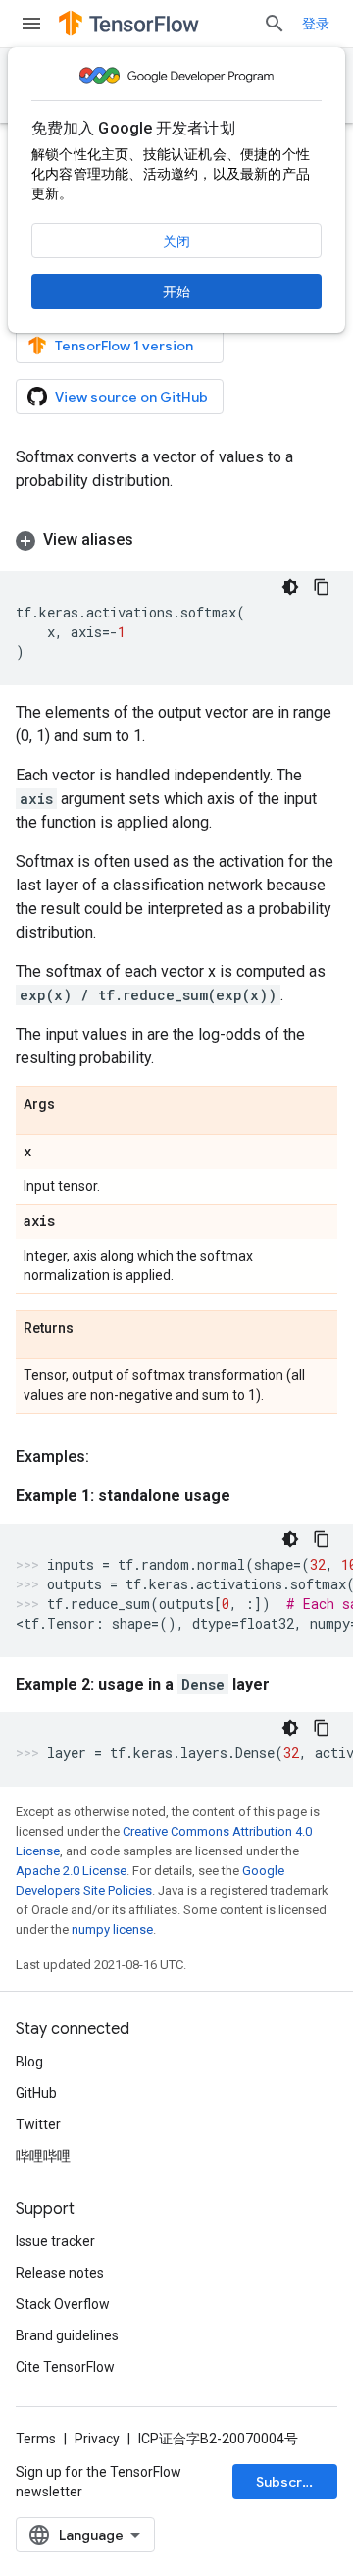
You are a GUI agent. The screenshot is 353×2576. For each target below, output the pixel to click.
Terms (36, 2439)
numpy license (112, 1930)
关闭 (176, 241)
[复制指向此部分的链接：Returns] (93, 1329)
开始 (176, 292)
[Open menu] (31, 24)
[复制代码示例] (322, 587)
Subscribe (290, 2482)
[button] (176, 540)
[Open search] (275, 24)
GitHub (36, 2093)
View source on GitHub (131, 397)
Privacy (97, 2439)
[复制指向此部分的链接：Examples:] (109, 1457)
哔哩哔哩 (43, 2156)
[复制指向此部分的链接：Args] (75, 1105)
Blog (29, 2062)
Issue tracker (55, 2241)
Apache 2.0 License (71, 1871)
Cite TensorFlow (65, 2367)
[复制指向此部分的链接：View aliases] (153, 540)
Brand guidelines (67, 2335)
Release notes (60, 2273)
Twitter (38, 2124)
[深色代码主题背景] (290, 587)
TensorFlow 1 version (124, 346)
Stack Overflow (63, 2304)
